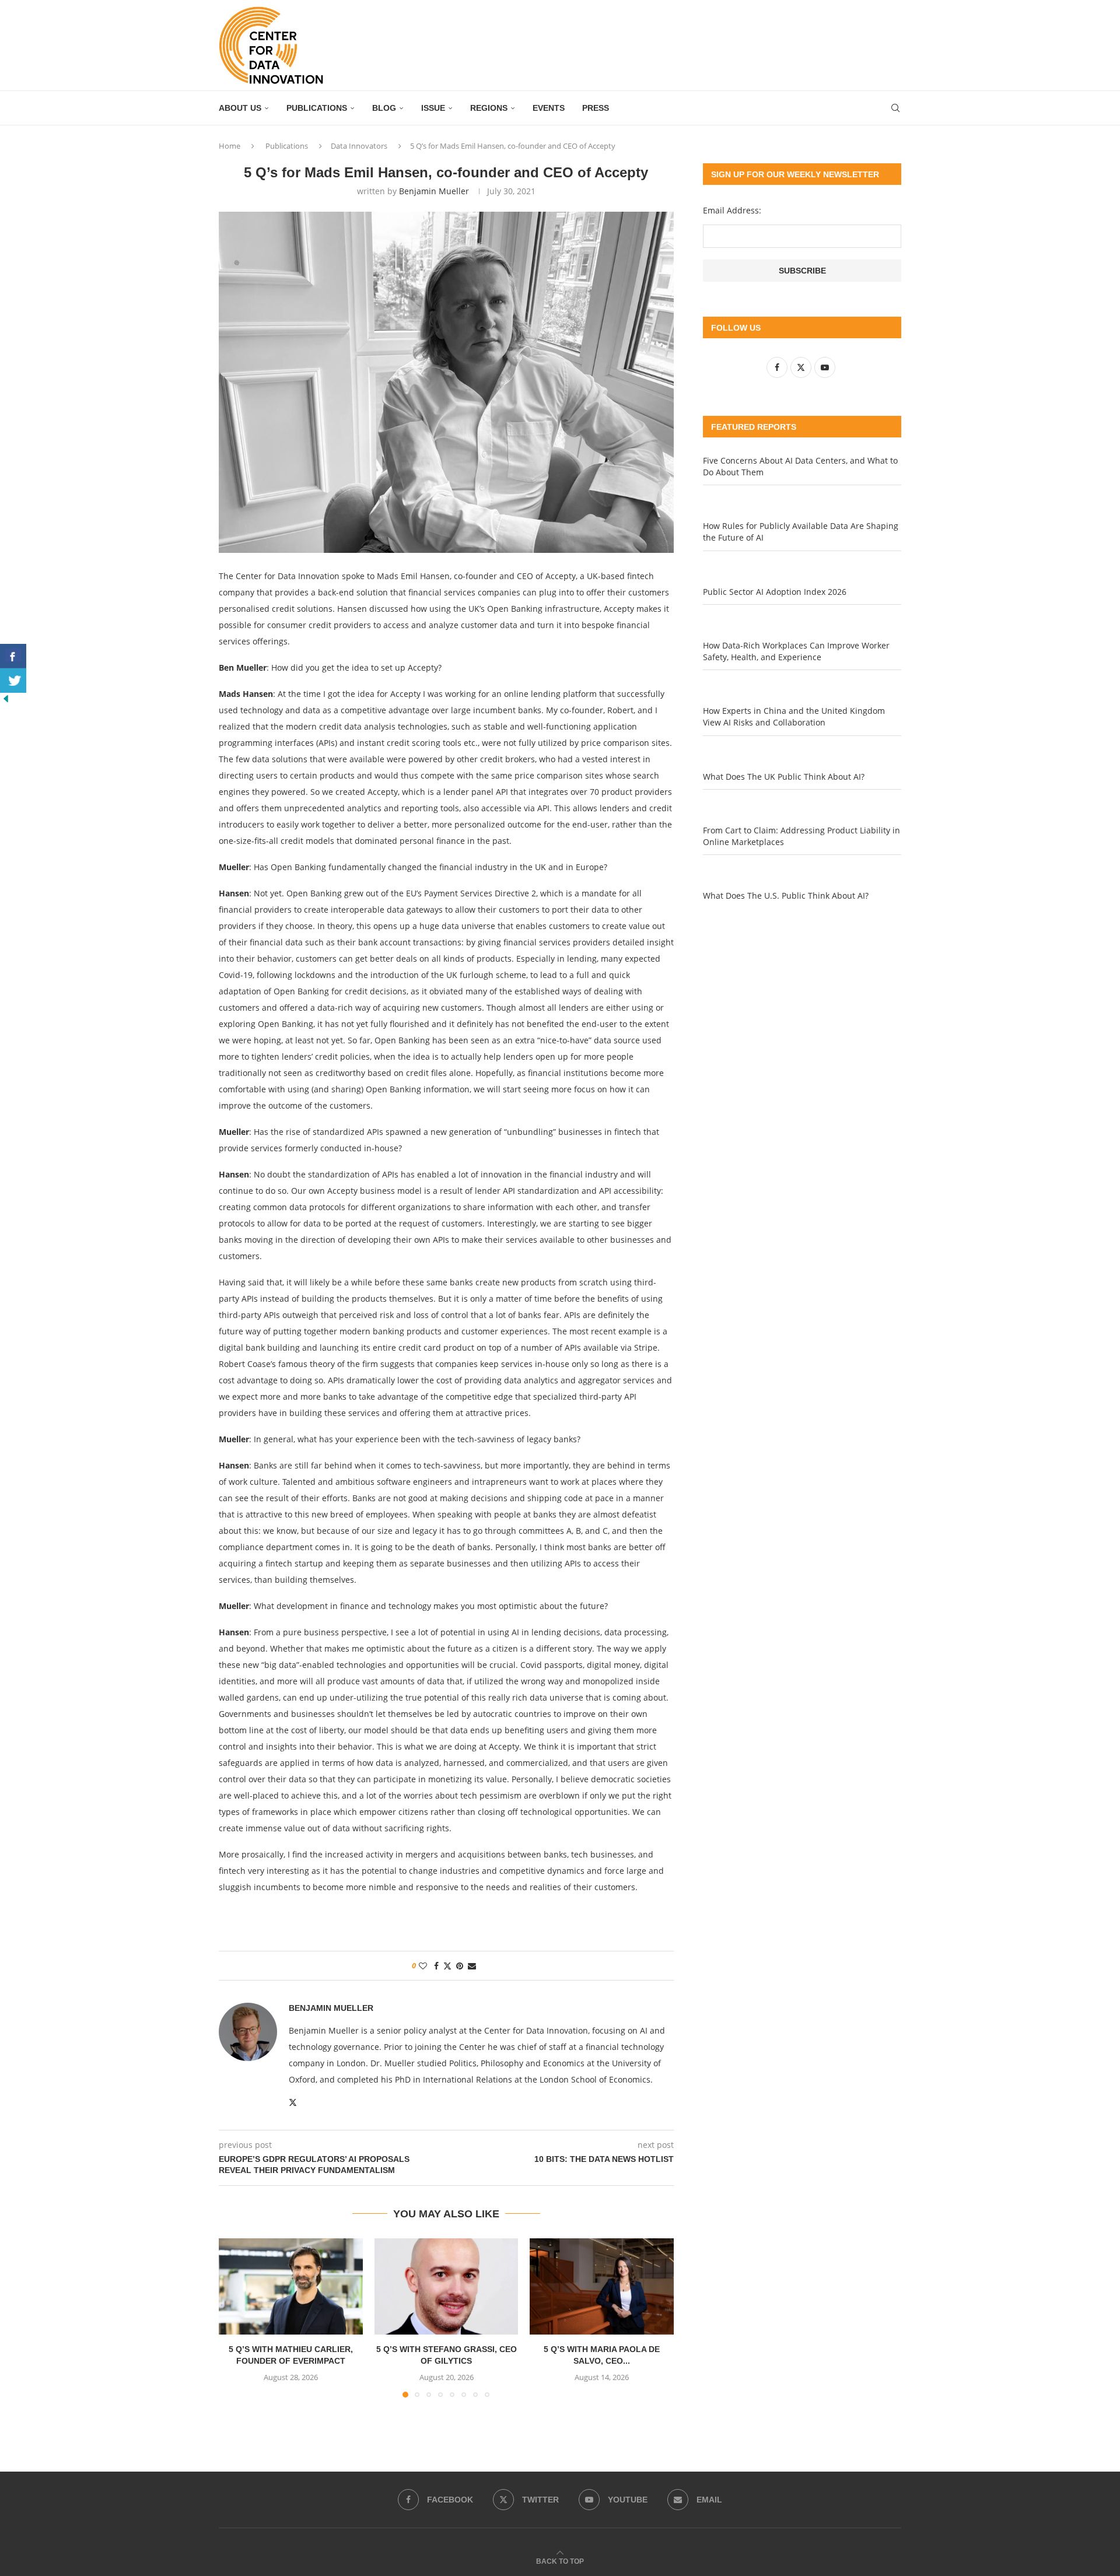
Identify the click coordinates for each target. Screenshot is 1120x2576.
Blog (384, 108)
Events (549, 108)
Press (596, 108)
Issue (433, 108)
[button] (235, 2318)
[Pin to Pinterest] (460, 1966)
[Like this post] (423, 1966)
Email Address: (732, 210)
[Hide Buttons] (6, 698)
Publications (317, 108)
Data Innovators (359, 146)
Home (230, 146)
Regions (489, 108)
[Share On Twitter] (13, 681)
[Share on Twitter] (447, 1966)
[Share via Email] (472, 1966)
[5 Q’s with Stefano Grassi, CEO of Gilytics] (447, 2286)
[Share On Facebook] (13, 656)
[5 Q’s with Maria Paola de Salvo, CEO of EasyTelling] (602, 2286)
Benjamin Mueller (434, 191)
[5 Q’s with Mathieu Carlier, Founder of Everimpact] (291, 2286)
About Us (240, 108)
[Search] (895, 108)
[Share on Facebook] (436, 1966)
